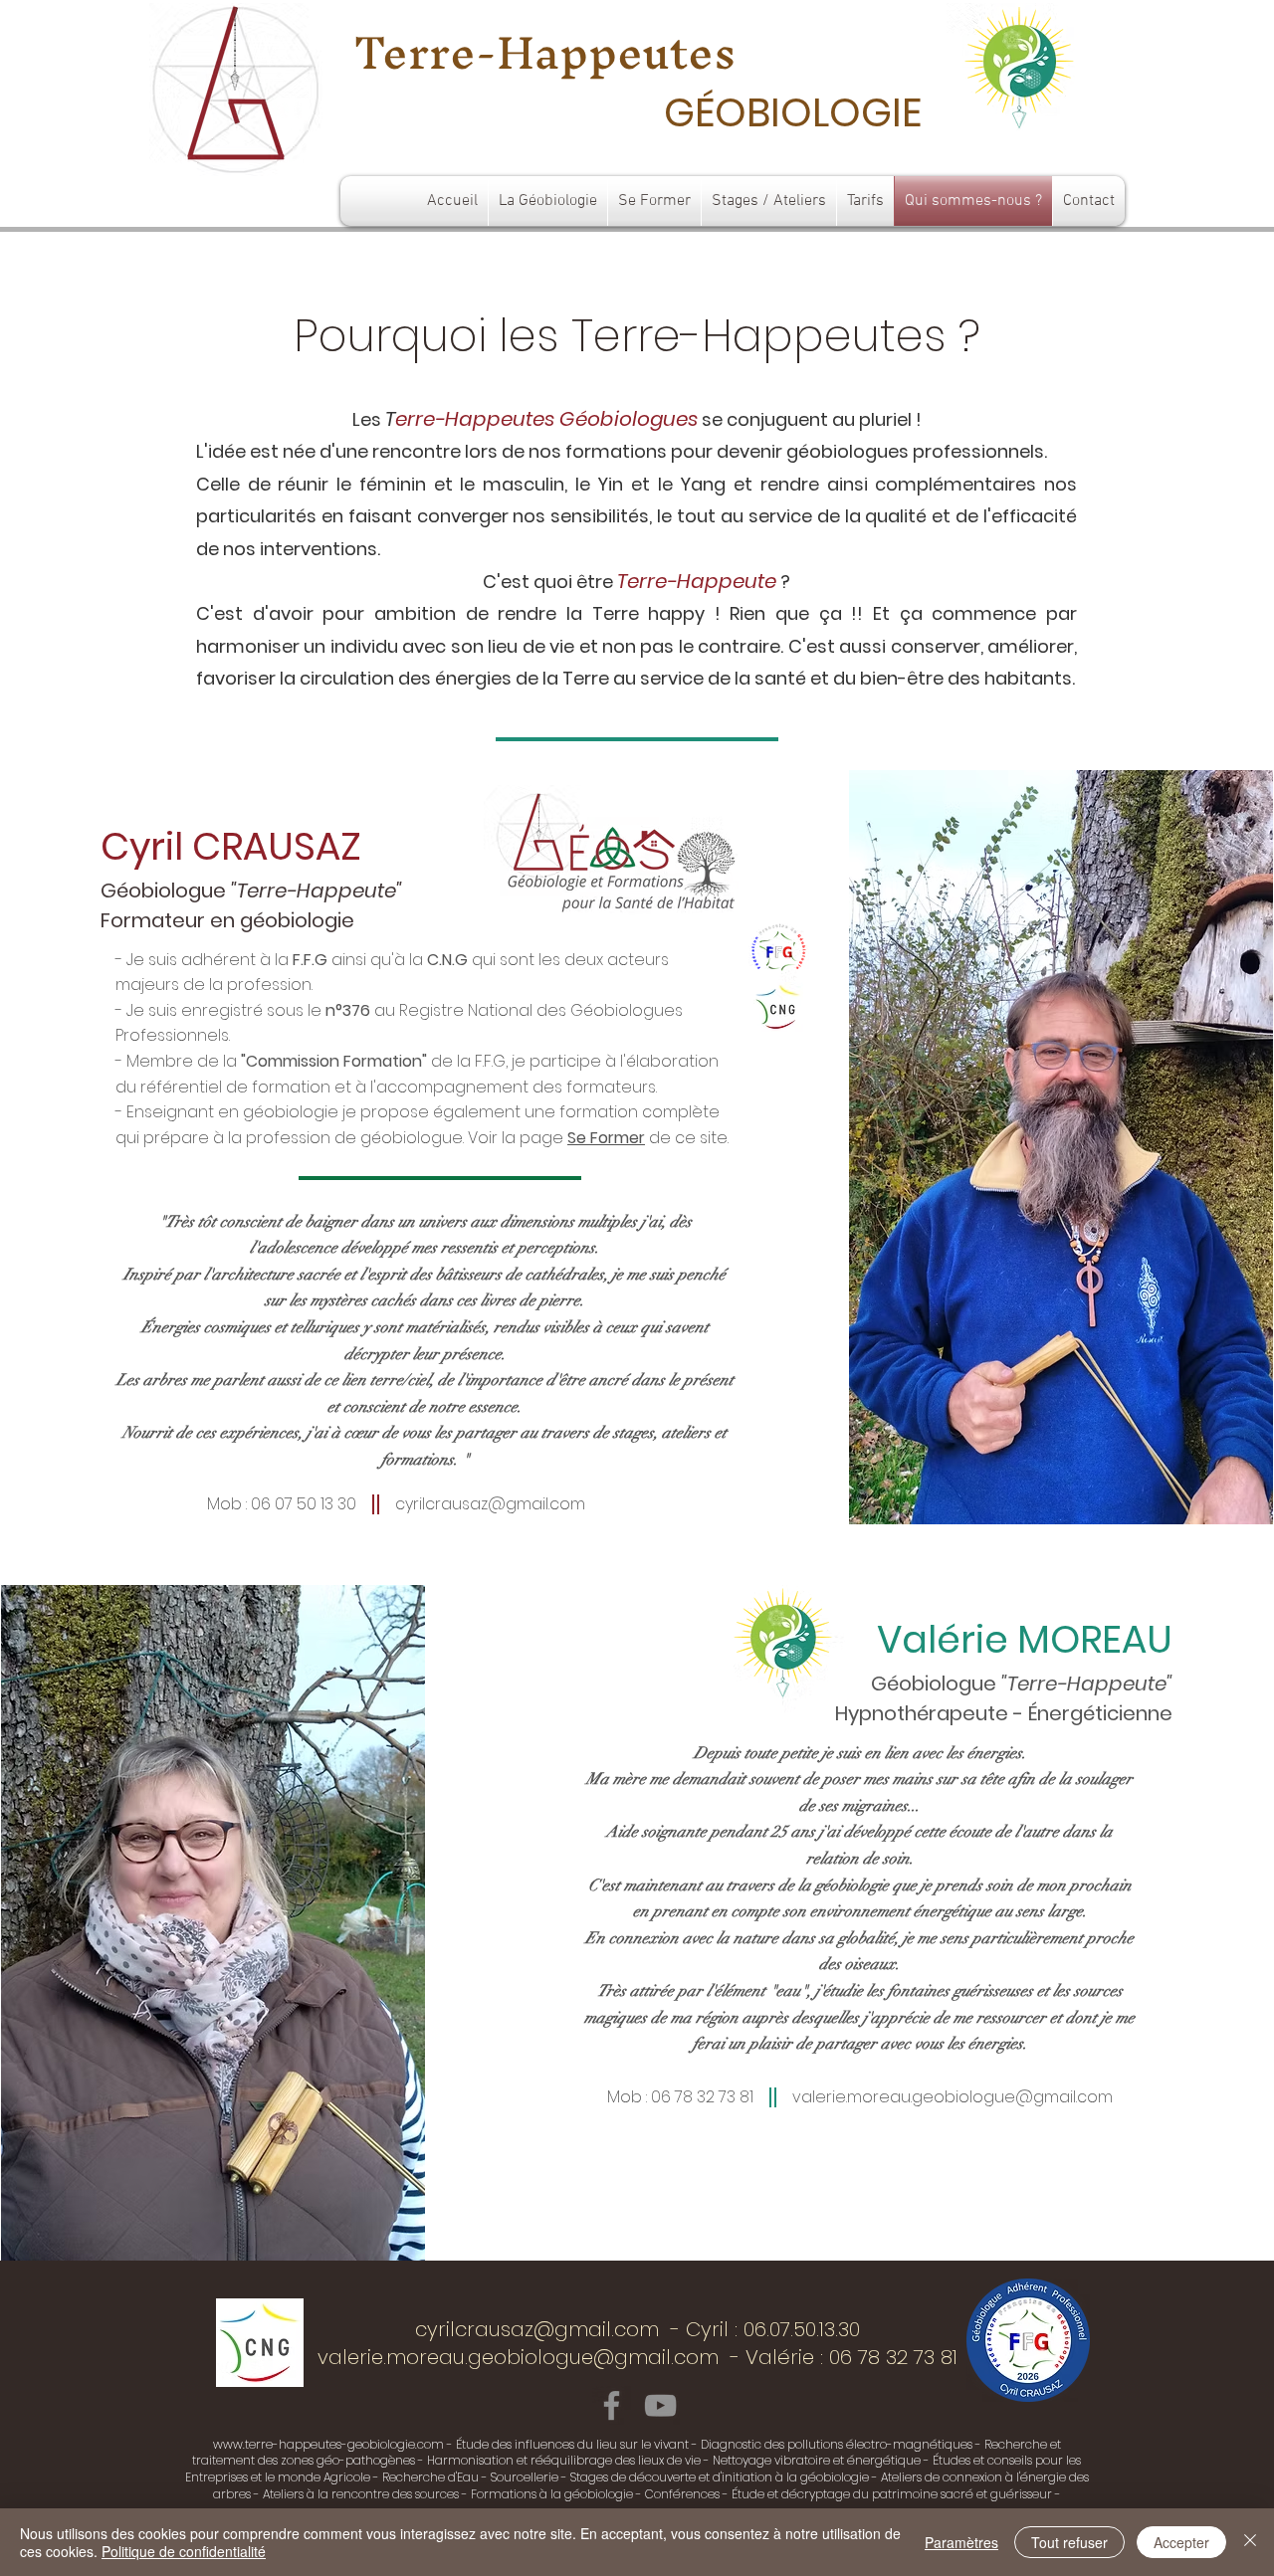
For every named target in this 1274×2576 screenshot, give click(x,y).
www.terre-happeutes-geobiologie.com (328, 2444)
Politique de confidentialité (184, 2551)
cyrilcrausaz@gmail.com (490, 1504)
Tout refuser (1069, 2542)
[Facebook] (612, 2405)
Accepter (1181, 2542)
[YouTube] (660, 2405)
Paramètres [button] (961, 2542)
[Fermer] (1250, 2542)
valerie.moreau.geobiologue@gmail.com (953, 2097)
